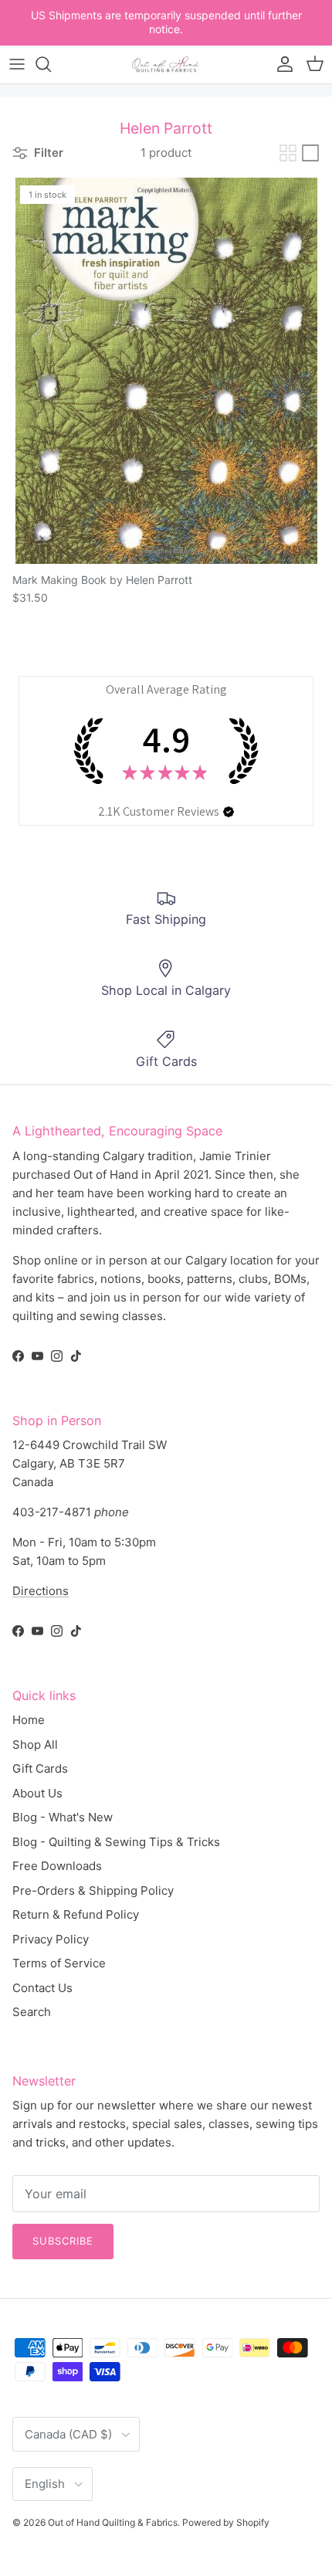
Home (29, 1720)
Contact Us (42, 1988)
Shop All (35, 1744)
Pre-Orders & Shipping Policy (93, 1890)
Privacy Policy (51, 1939)
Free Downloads (57, 1866)
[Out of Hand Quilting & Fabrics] (166, 64)
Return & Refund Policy (76, 1914)
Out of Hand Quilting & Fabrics (113, 2522)
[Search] (51, 64)
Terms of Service (59, 1963)
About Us (37, 1793)
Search (32, 2012)
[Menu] (17, 64)
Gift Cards (40, 1768)
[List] (310, 153)
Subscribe (63, 2241)
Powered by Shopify (226, 2522)
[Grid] (288, 153)
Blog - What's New (63, 1817)
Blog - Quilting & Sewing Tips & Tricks (116, 1842)
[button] (229, 812)
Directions (41, 1591)
